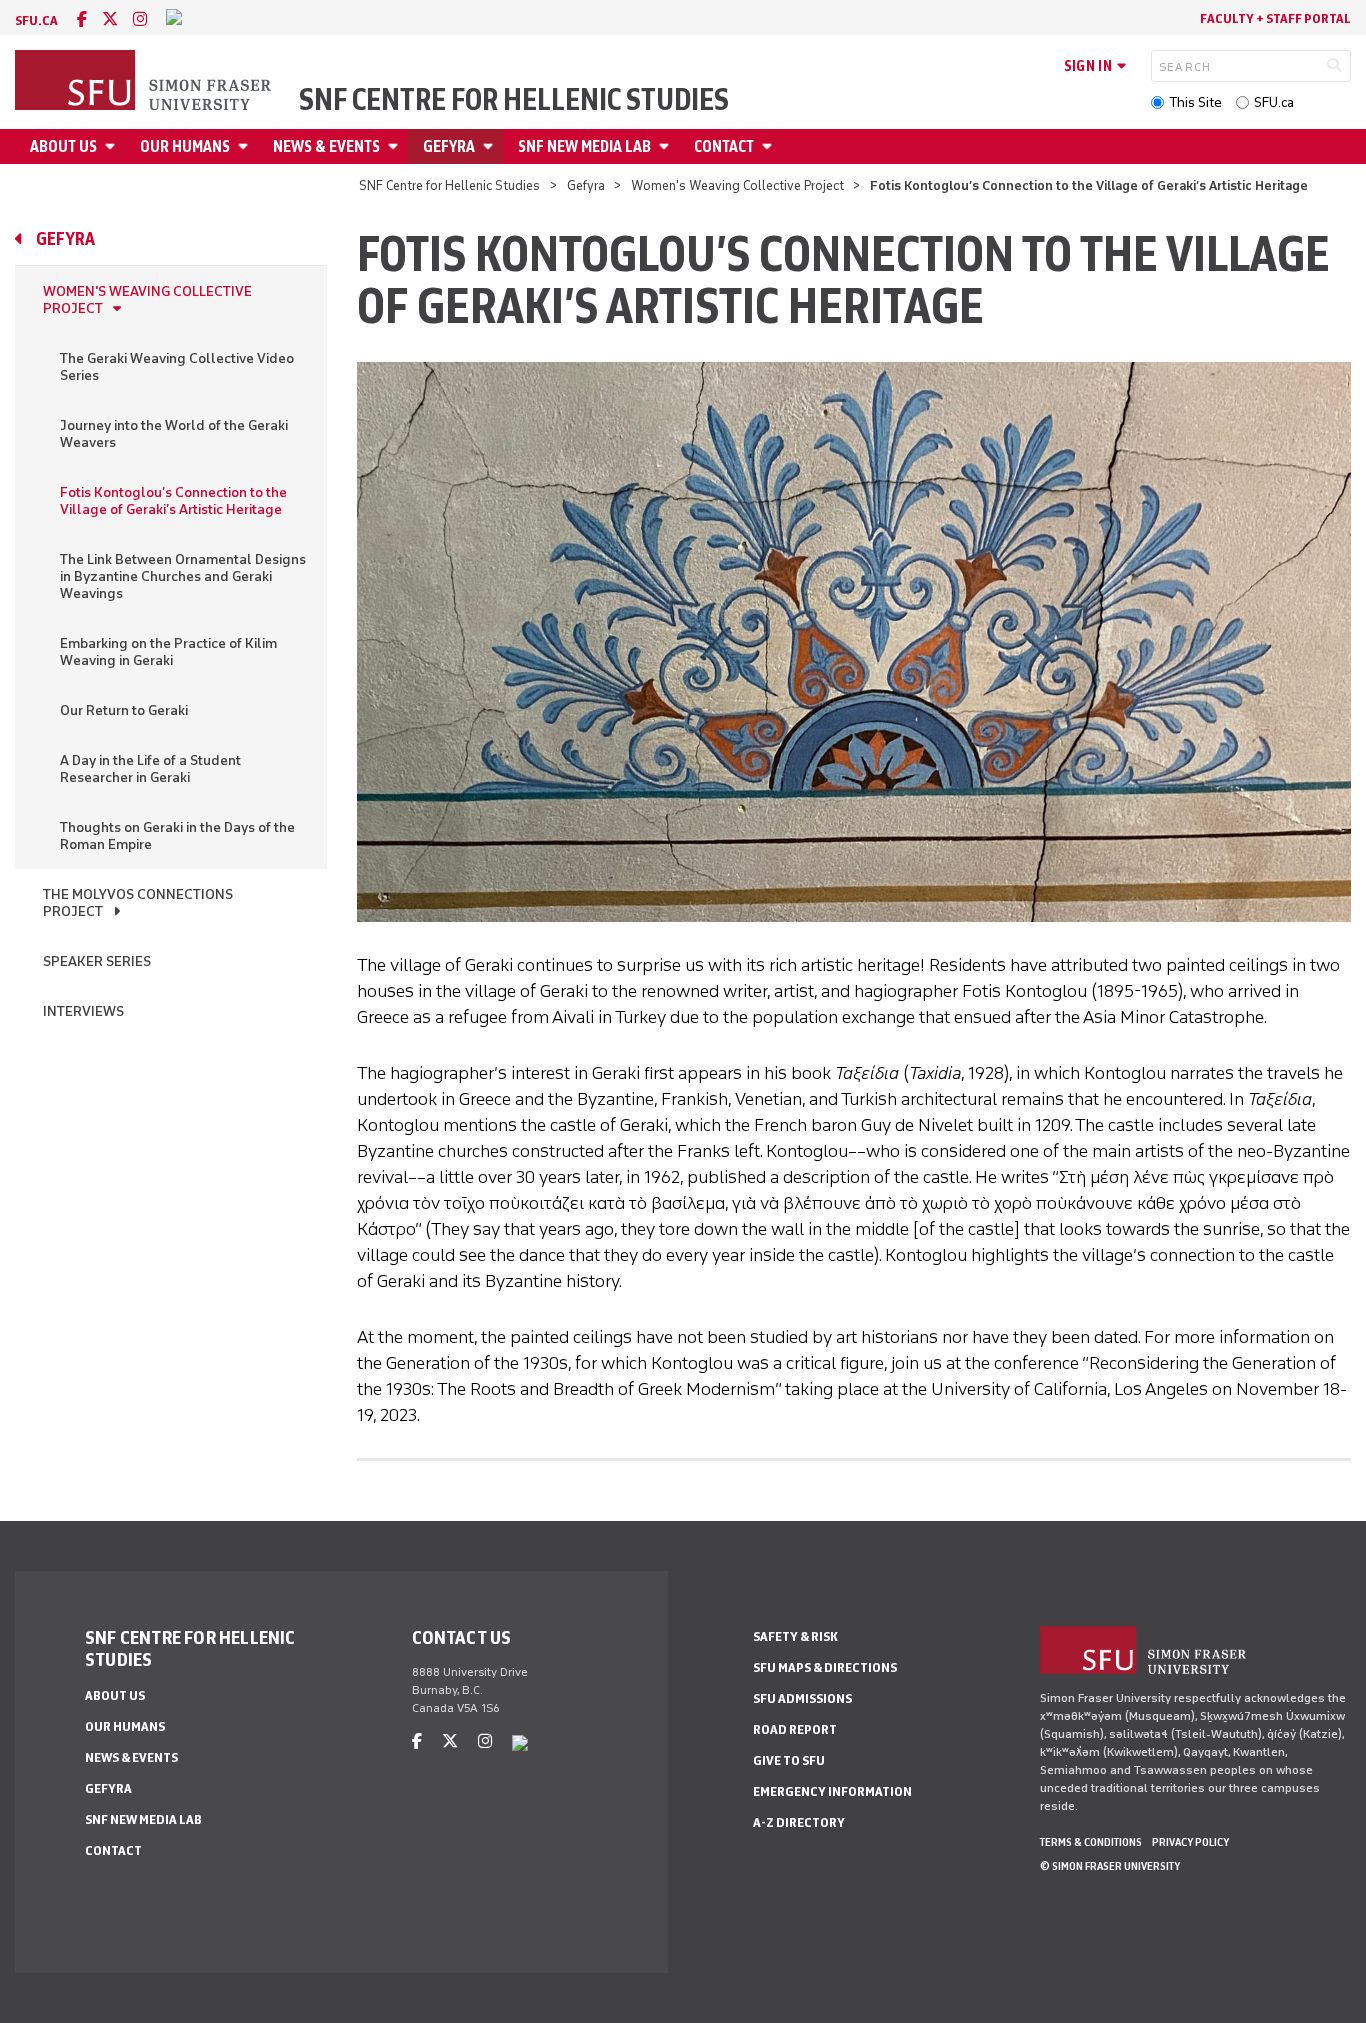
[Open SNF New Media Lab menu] (667, 146)
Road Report (795, 1729)
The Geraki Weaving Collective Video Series (177, 367)
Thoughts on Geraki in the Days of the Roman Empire (177, 836)
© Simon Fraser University (1110, 1866)
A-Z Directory (799, 1822)
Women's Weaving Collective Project (737, 185)
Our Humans (185, 146)
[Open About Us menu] (113, 146)
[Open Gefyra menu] (491, 146)
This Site (1195, 102)
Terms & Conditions (1091, 1842)
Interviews (83, 1011)
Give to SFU (789, 1760)
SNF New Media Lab (584, 146)
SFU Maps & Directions (825, 1667)
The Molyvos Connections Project (138, 903)
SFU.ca (1274, 102)
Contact (724, 146)
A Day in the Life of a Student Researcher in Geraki (150, 769)
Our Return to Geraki (124, 710)
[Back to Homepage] (145, 82)
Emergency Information (832, 1791)
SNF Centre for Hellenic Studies (514, 100)
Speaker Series (97, 961)
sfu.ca (36, 20)
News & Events (326, 146)
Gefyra (449, 146)
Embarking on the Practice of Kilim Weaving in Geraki (168, 652)
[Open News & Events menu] (396, 146)
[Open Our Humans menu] (246, 146)
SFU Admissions (802, 1698)
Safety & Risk (795, 1636)
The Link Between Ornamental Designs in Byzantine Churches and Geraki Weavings (183, 576)
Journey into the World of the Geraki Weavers (174, 434)
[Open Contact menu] (770, 146)
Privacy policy (1190, 1842)
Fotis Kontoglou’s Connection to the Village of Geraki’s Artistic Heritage (173, 501)
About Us (63, 146)
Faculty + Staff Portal (1275, 18)
